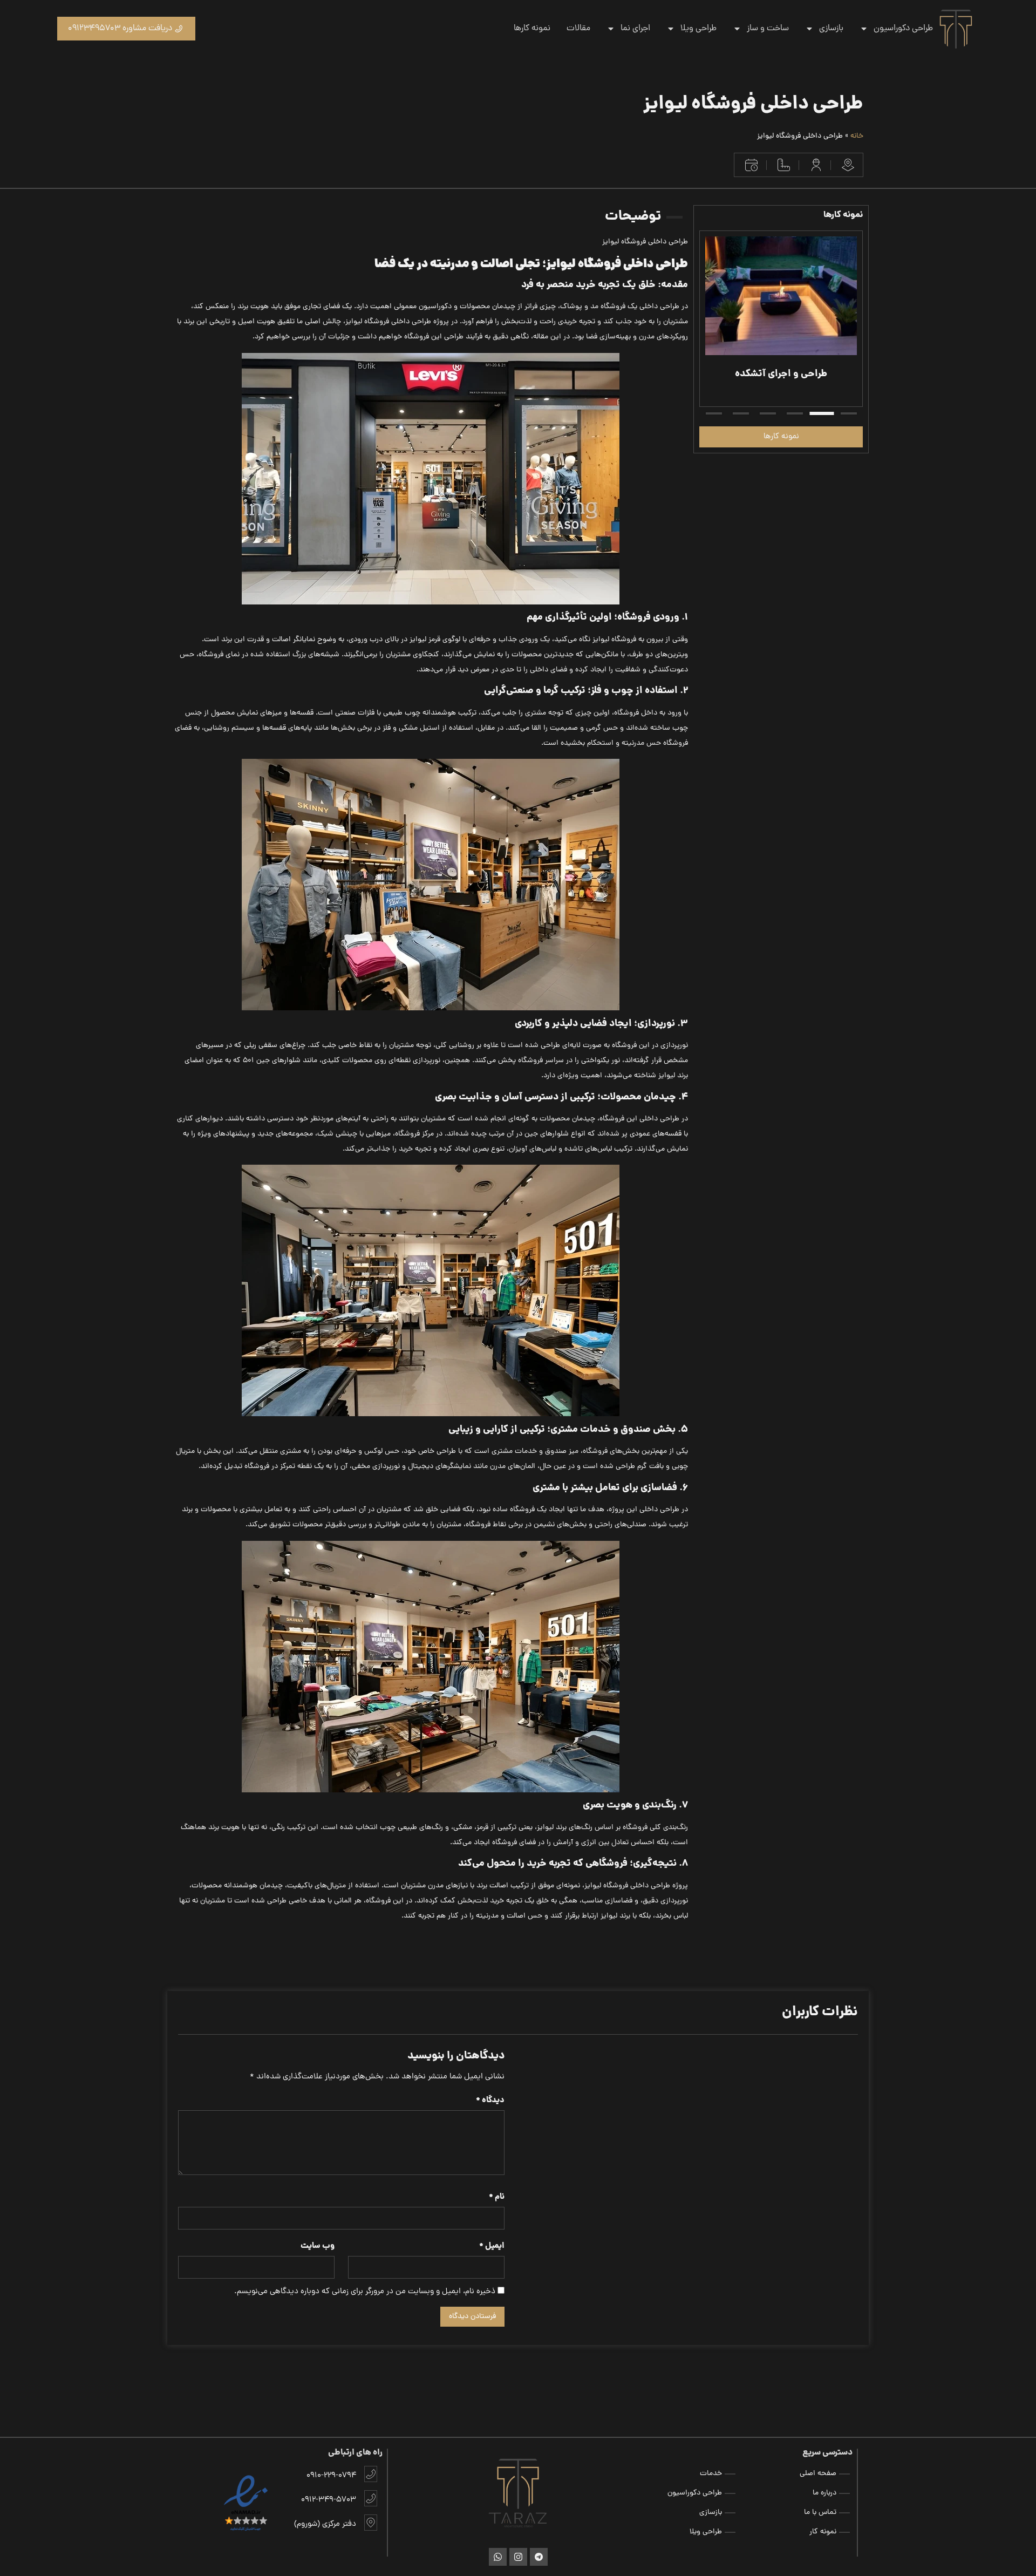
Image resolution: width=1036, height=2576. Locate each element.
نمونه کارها (532, 29)
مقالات (578, 29)
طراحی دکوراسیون (903, 29)
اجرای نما (635, 29)
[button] (849, 413)
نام (497, 2197)
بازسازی (831, 29)
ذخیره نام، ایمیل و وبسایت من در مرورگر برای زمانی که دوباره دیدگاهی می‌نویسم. (365, 2292)
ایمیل (492, 2247)
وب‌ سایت (318, 2247)
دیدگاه (490, 2101)
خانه (857, 136)
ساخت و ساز (768, 29)
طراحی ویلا (698, 29)
